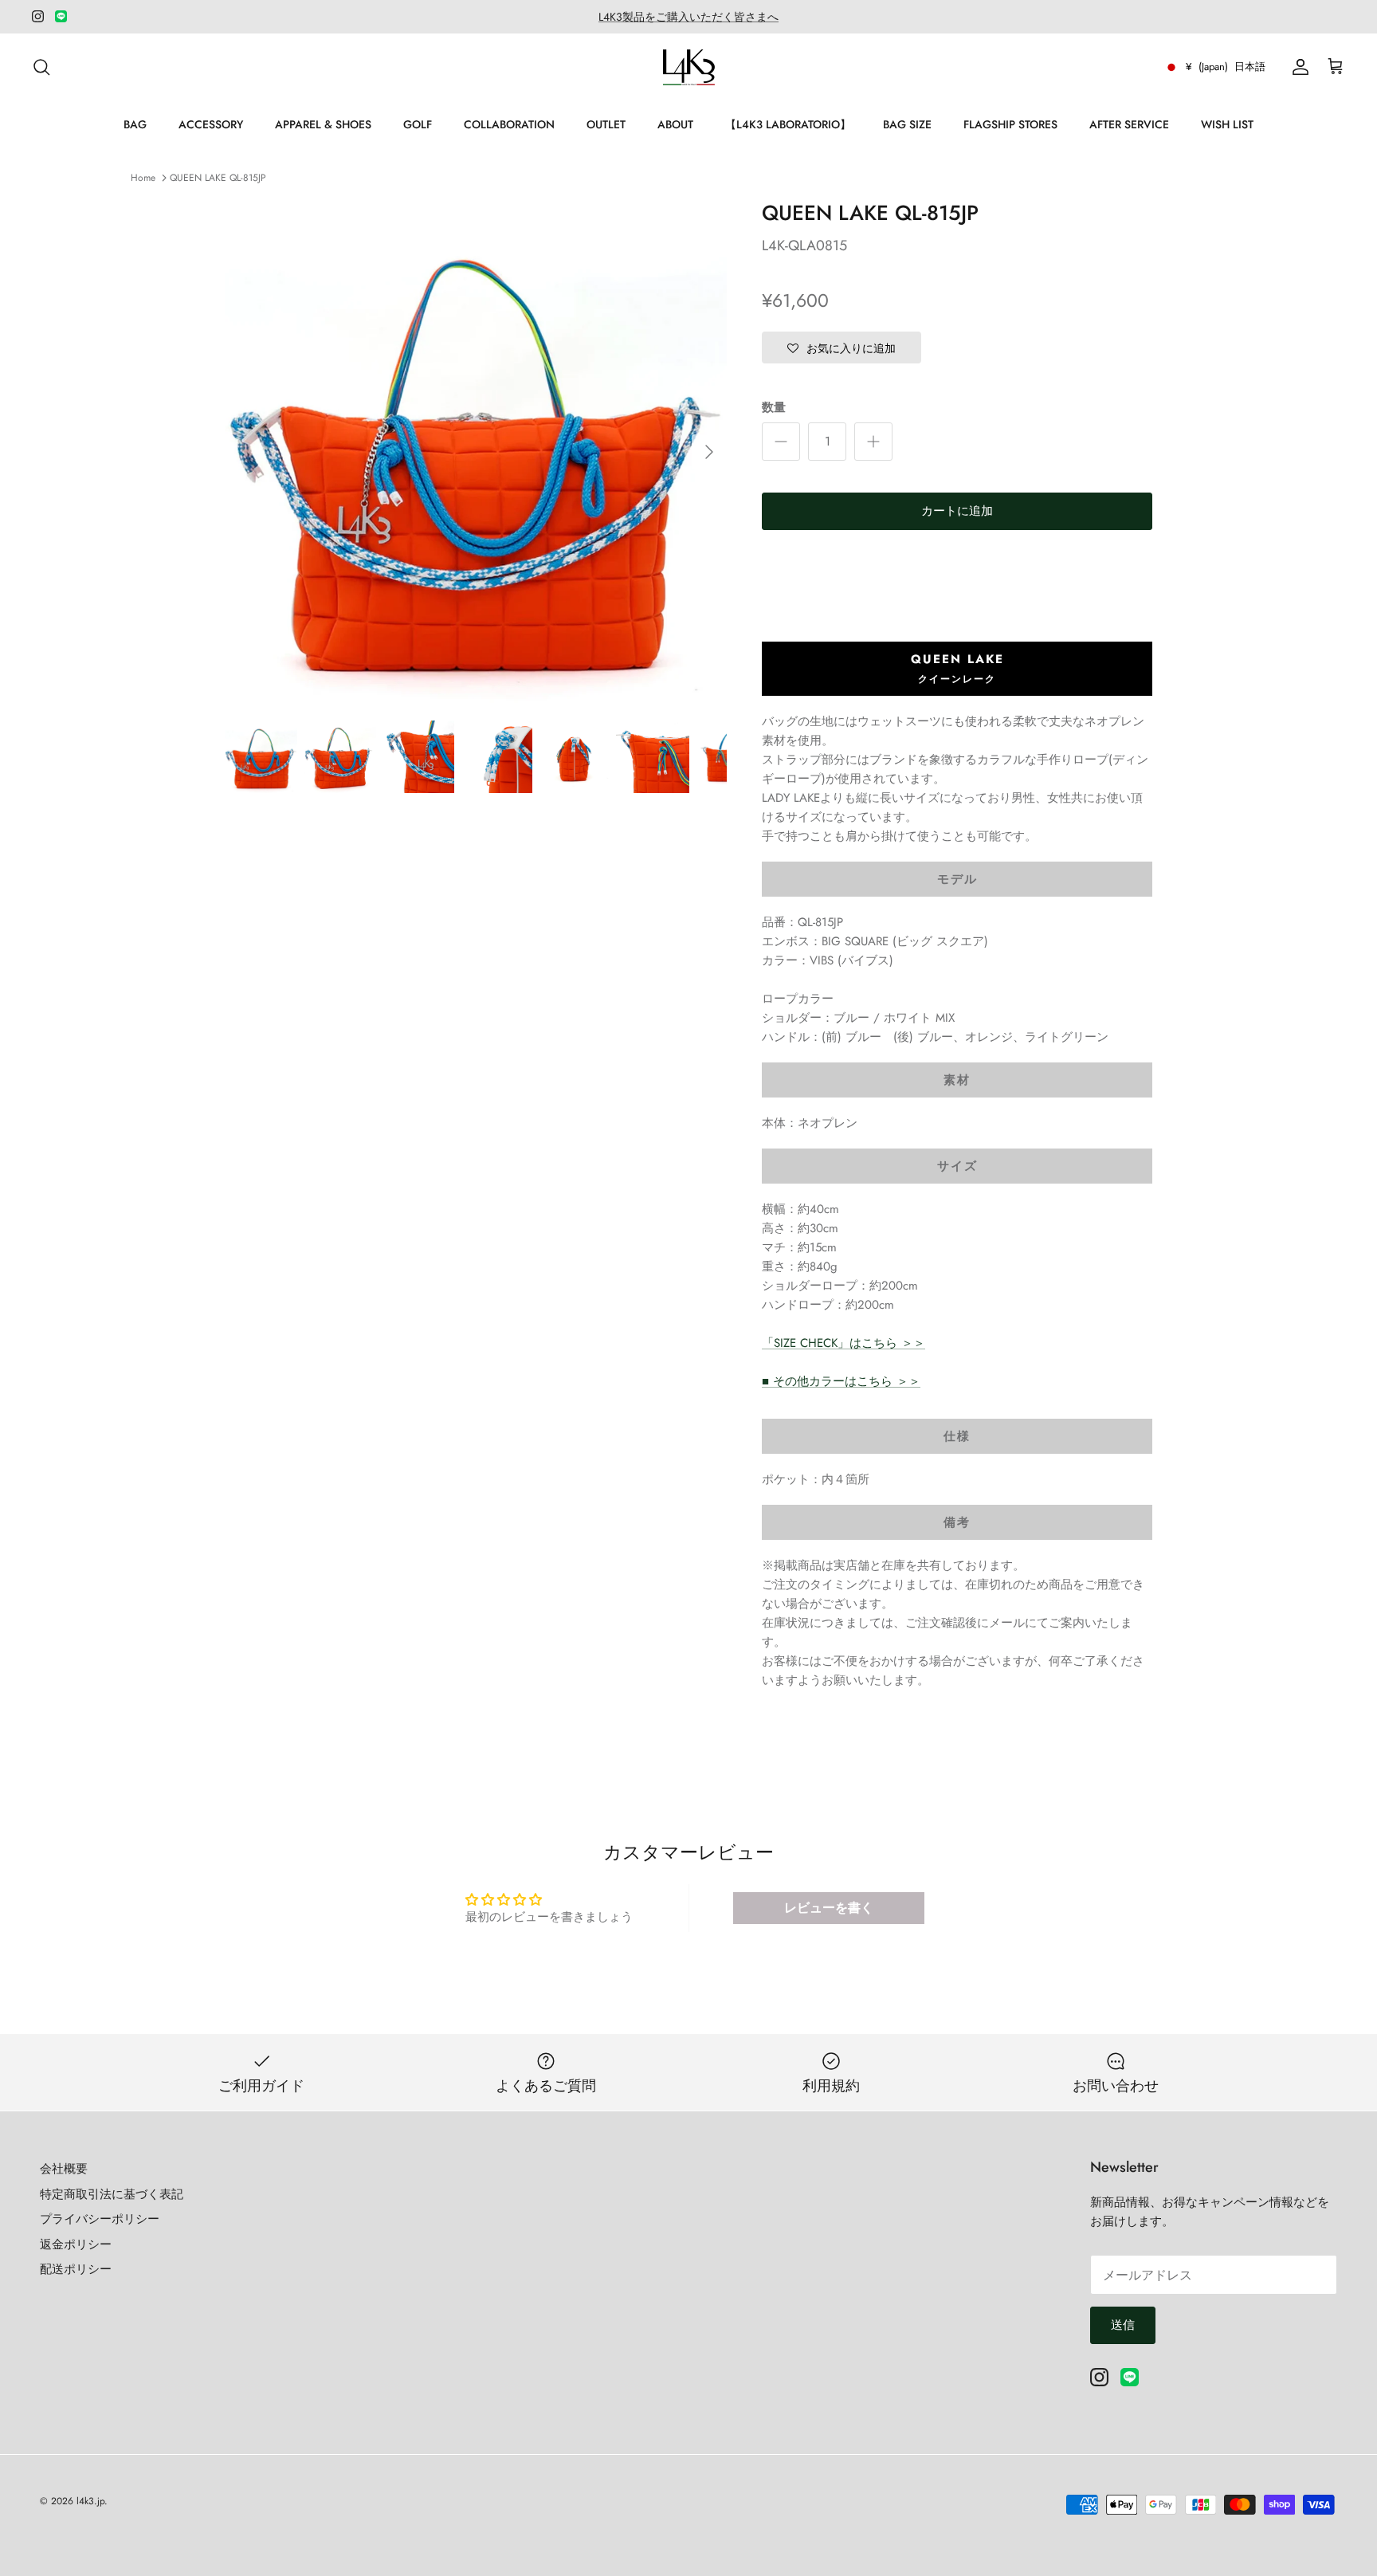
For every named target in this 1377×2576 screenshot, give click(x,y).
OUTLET (606, 124)
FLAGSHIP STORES (1010, 124)
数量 (774, 408)
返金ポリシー (76, 2244)
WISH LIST (1227, 124)
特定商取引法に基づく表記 (112, 2194)
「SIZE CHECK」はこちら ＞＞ (843, 1343)
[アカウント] (1297, 67)
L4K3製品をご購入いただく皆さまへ (688, 17)
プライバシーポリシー (100, 2219)
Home (143, 178)
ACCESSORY (211, 124)
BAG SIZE (907, 124)
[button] (841, 348)
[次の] (709, 452)
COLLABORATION (509, 124)
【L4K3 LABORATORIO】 (788, 124)
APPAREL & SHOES (323, 124)
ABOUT (675, 124)
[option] (476, 452)
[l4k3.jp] (689, 67)
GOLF (418, 124)
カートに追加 (957, 511)
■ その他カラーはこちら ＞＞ (841, 1381)
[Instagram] (38, 16)
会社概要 (64, 2169)
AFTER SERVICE (1129, 124)
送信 (1123, 2325)
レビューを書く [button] (829, 1908)
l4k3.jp (90, 2501)
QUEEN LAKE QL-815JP (218, 178)
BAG (135, 124)
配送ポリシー (76, 2269)
